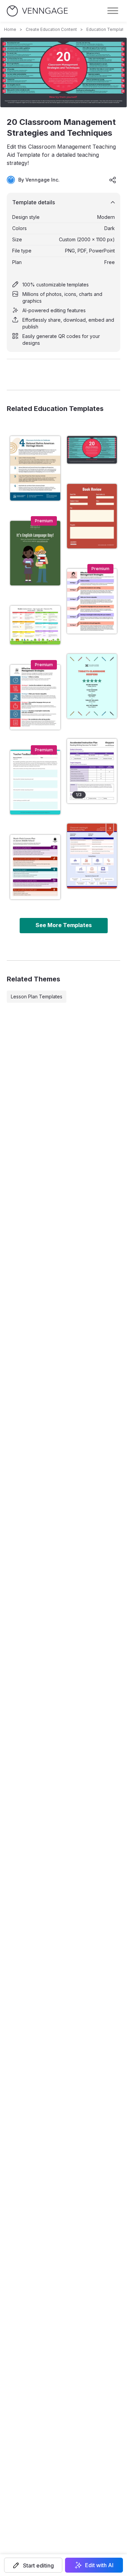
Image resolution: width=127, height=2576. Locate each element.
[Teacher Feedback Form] (35, 782)
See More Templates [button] (64, 925)
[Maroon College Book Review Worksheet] (92, 516)
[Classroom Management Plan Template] (92, 856)
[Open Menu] (113, 11)
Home (10, 29)
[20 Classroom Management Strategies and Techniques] (92, 450)
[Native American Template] (35, 468)
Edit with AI (99, 2565)
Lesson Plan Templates (37, 996)
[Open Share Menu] (113, 180)
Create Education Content (51, 29)
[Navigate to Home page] (37, 11)
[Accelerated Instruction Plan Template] (92, 771)
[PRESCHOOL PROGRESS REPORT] (35, 625)
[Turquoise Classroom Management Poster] (92, 686)
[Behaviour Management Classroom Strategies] (35, 697)
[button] (33, 2565)
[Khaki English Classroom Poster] (35, 553)
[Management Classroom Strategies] (92, 601)
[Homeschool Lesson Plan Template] (35, 867)
